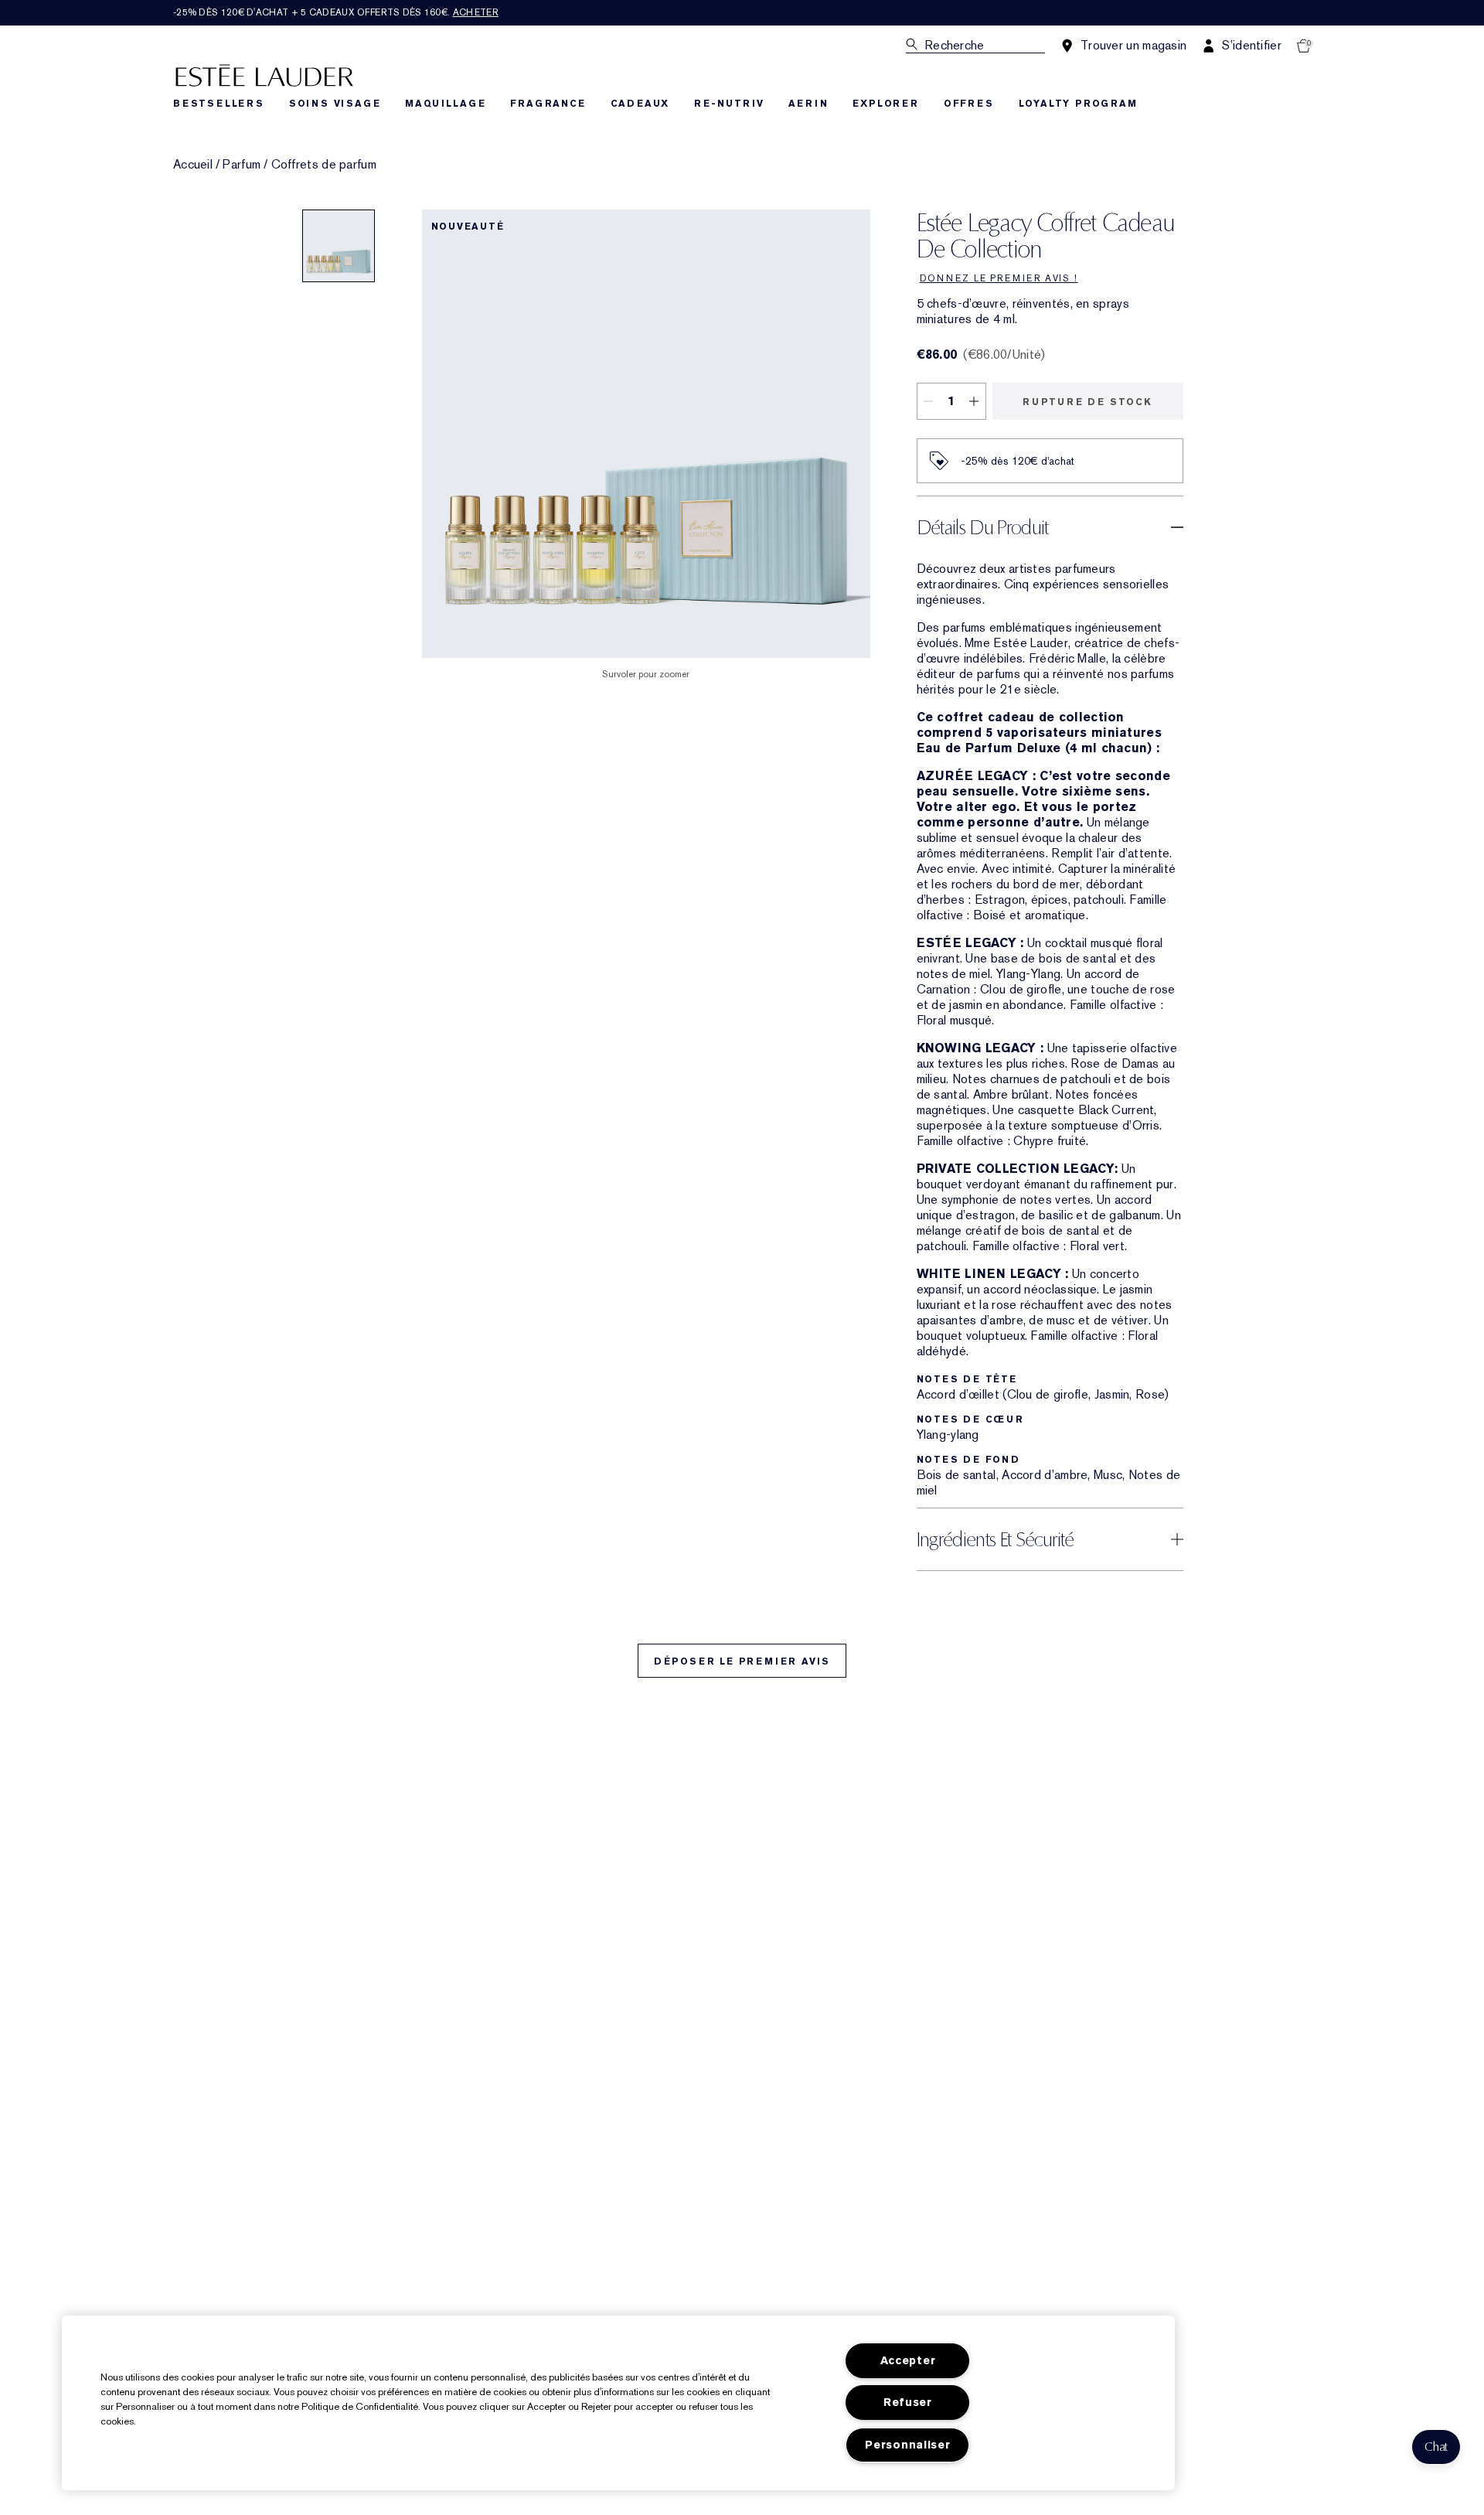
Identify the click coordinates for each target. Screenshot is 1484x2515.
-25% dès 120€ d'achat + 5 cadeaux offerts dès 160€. (336, 12)
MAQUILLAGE (445, 104)
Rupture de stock (1087, 402)
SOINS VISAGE (335, 104)
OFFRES (969, 104)
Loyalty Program (1078, 104)
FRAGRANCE (548, 104)
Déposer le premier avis (742, 1661)
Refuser (908, 2403)
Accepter (908, 2361)
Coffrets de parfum (324, 165)
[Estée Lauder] (264, 75)
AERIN (808, 104)
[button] (1436, 2447)
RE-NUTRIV (729, 104)
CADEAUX (640, 104)
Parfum (242, 165)
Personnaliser (907, 2445)
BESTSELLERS (219, 104)
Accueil (193, 165)
